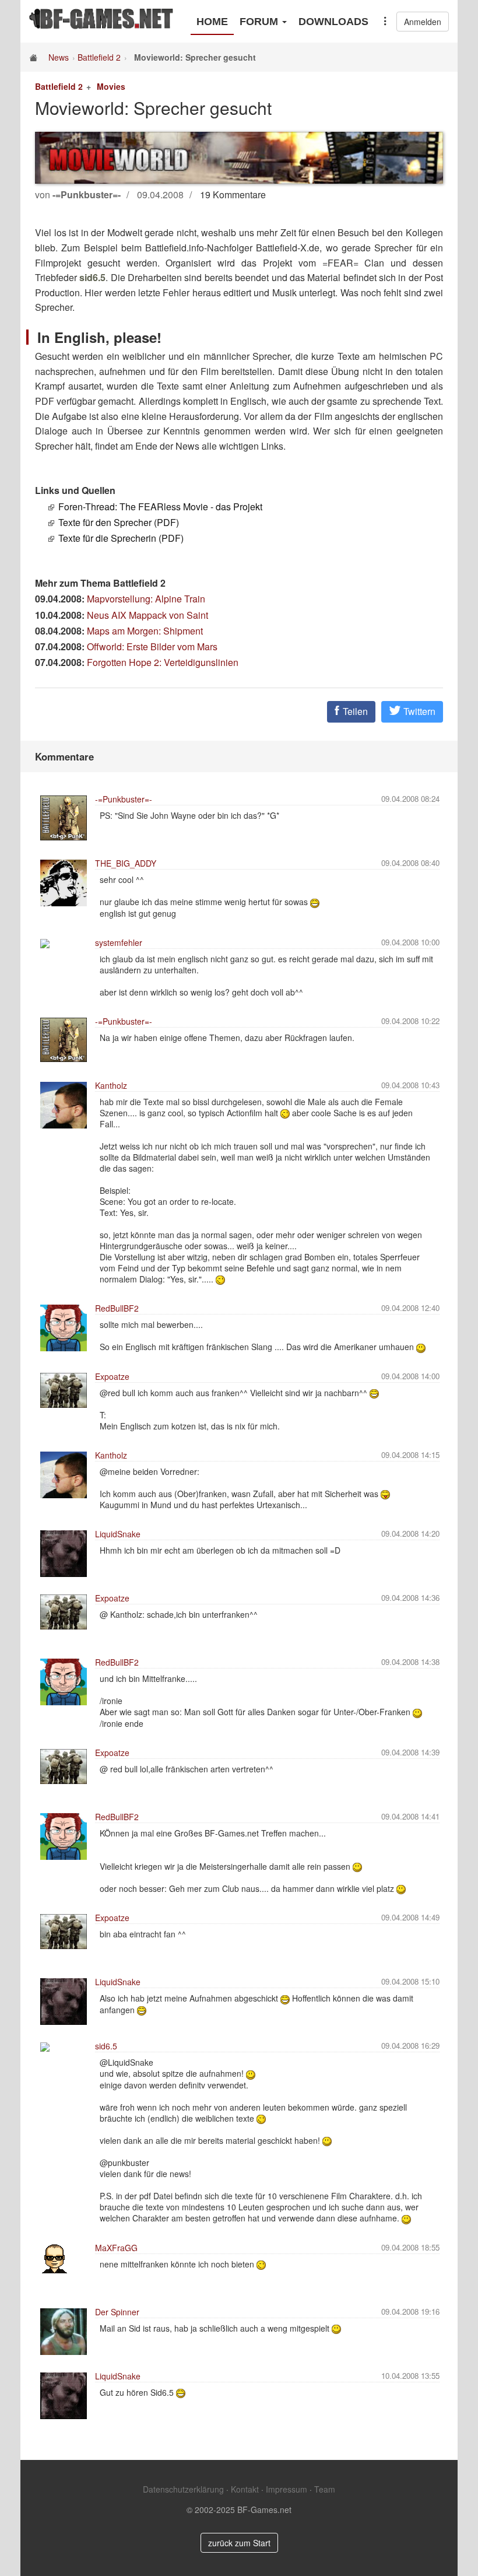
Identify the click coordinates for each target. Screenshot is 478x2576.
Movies (111, 86)
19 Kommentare (233, 194)
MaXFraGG (116, 2248)
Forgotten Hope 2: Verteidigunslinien (163, 662)
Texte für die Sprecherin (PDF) (121, 538)
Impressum (287, 2489)
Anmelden (423, 22)
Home (212, 22)
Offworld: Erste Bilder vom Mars (152, 646)
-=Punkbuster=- (124, 799)
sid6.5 (106, 2046)
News (59, 57)
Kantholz (111, 1085)
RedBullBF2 (117, 1308)
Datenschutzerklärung (183, 2489)
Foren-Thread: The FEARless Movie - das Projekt (160, 507)
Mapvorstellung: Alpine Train (146, 599)
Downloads (333, 22)
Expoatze (112, 1376)
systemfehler (119, 942)
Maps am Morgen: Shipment (145, 631)
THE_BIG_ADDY (126, 863)
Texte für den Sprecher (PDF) (119, 522)
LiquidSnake (118, 1534)
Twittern (418, 711)
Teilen (354, 711)
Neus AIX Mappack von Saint (147, 615)
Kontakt (245, 2489)
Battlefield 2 (99, 57)
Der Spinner (117, 2312)
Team (325, 2489)
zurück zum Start (239, 2543)
